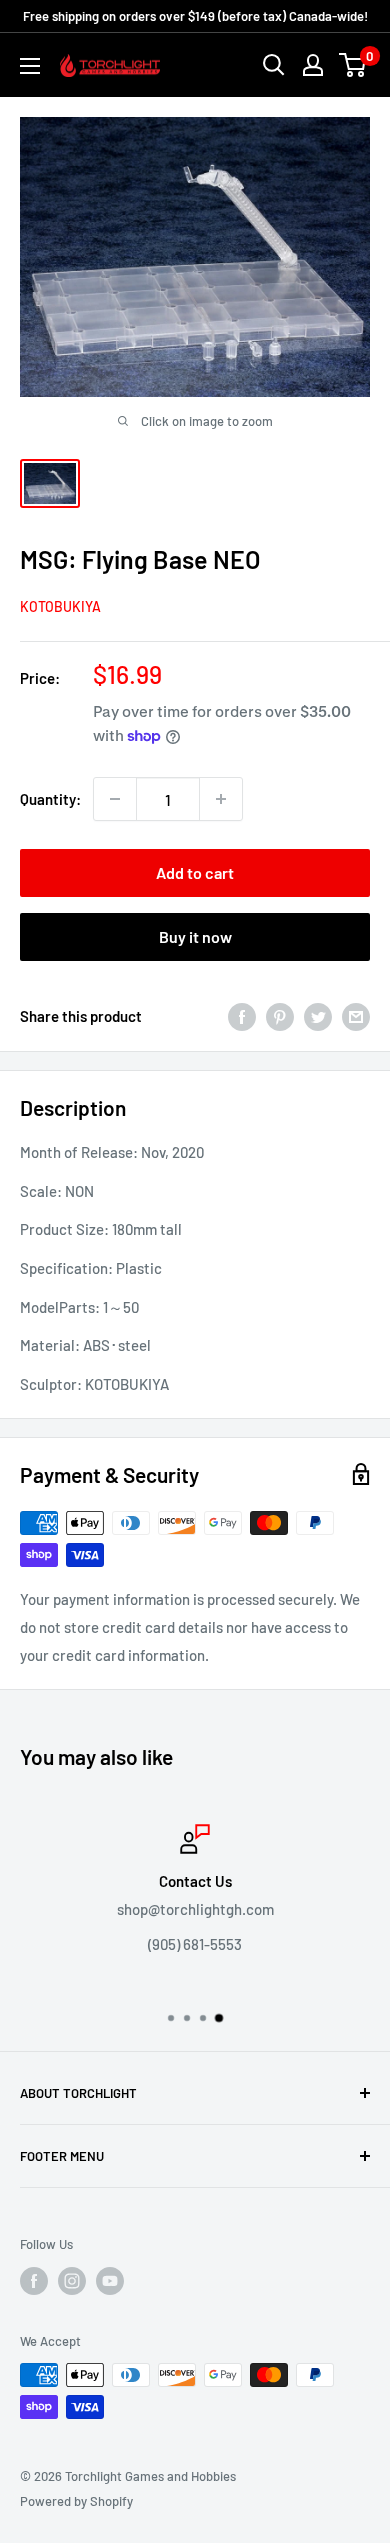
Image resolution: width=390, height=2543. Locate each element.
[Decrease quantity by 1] (115, 799)
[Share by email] (356, 1016)
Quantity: (50, 799)
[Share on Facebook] (242, 1016)
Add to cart (195, 872)
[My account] (313, 65)
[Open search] (274, 65)
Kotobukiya (60, 606)
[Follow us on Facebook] (34, 2281)
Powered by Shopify (76, 2501)
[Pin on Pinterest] (280, 1016)
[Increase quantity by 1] (221, 799)
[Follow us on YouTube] (110, 2281)
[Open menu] (30, 66)
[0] (353, 65)
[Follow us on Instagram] (72, 2281)
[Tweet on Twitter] (318, 1016)
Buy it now (195, 936)
